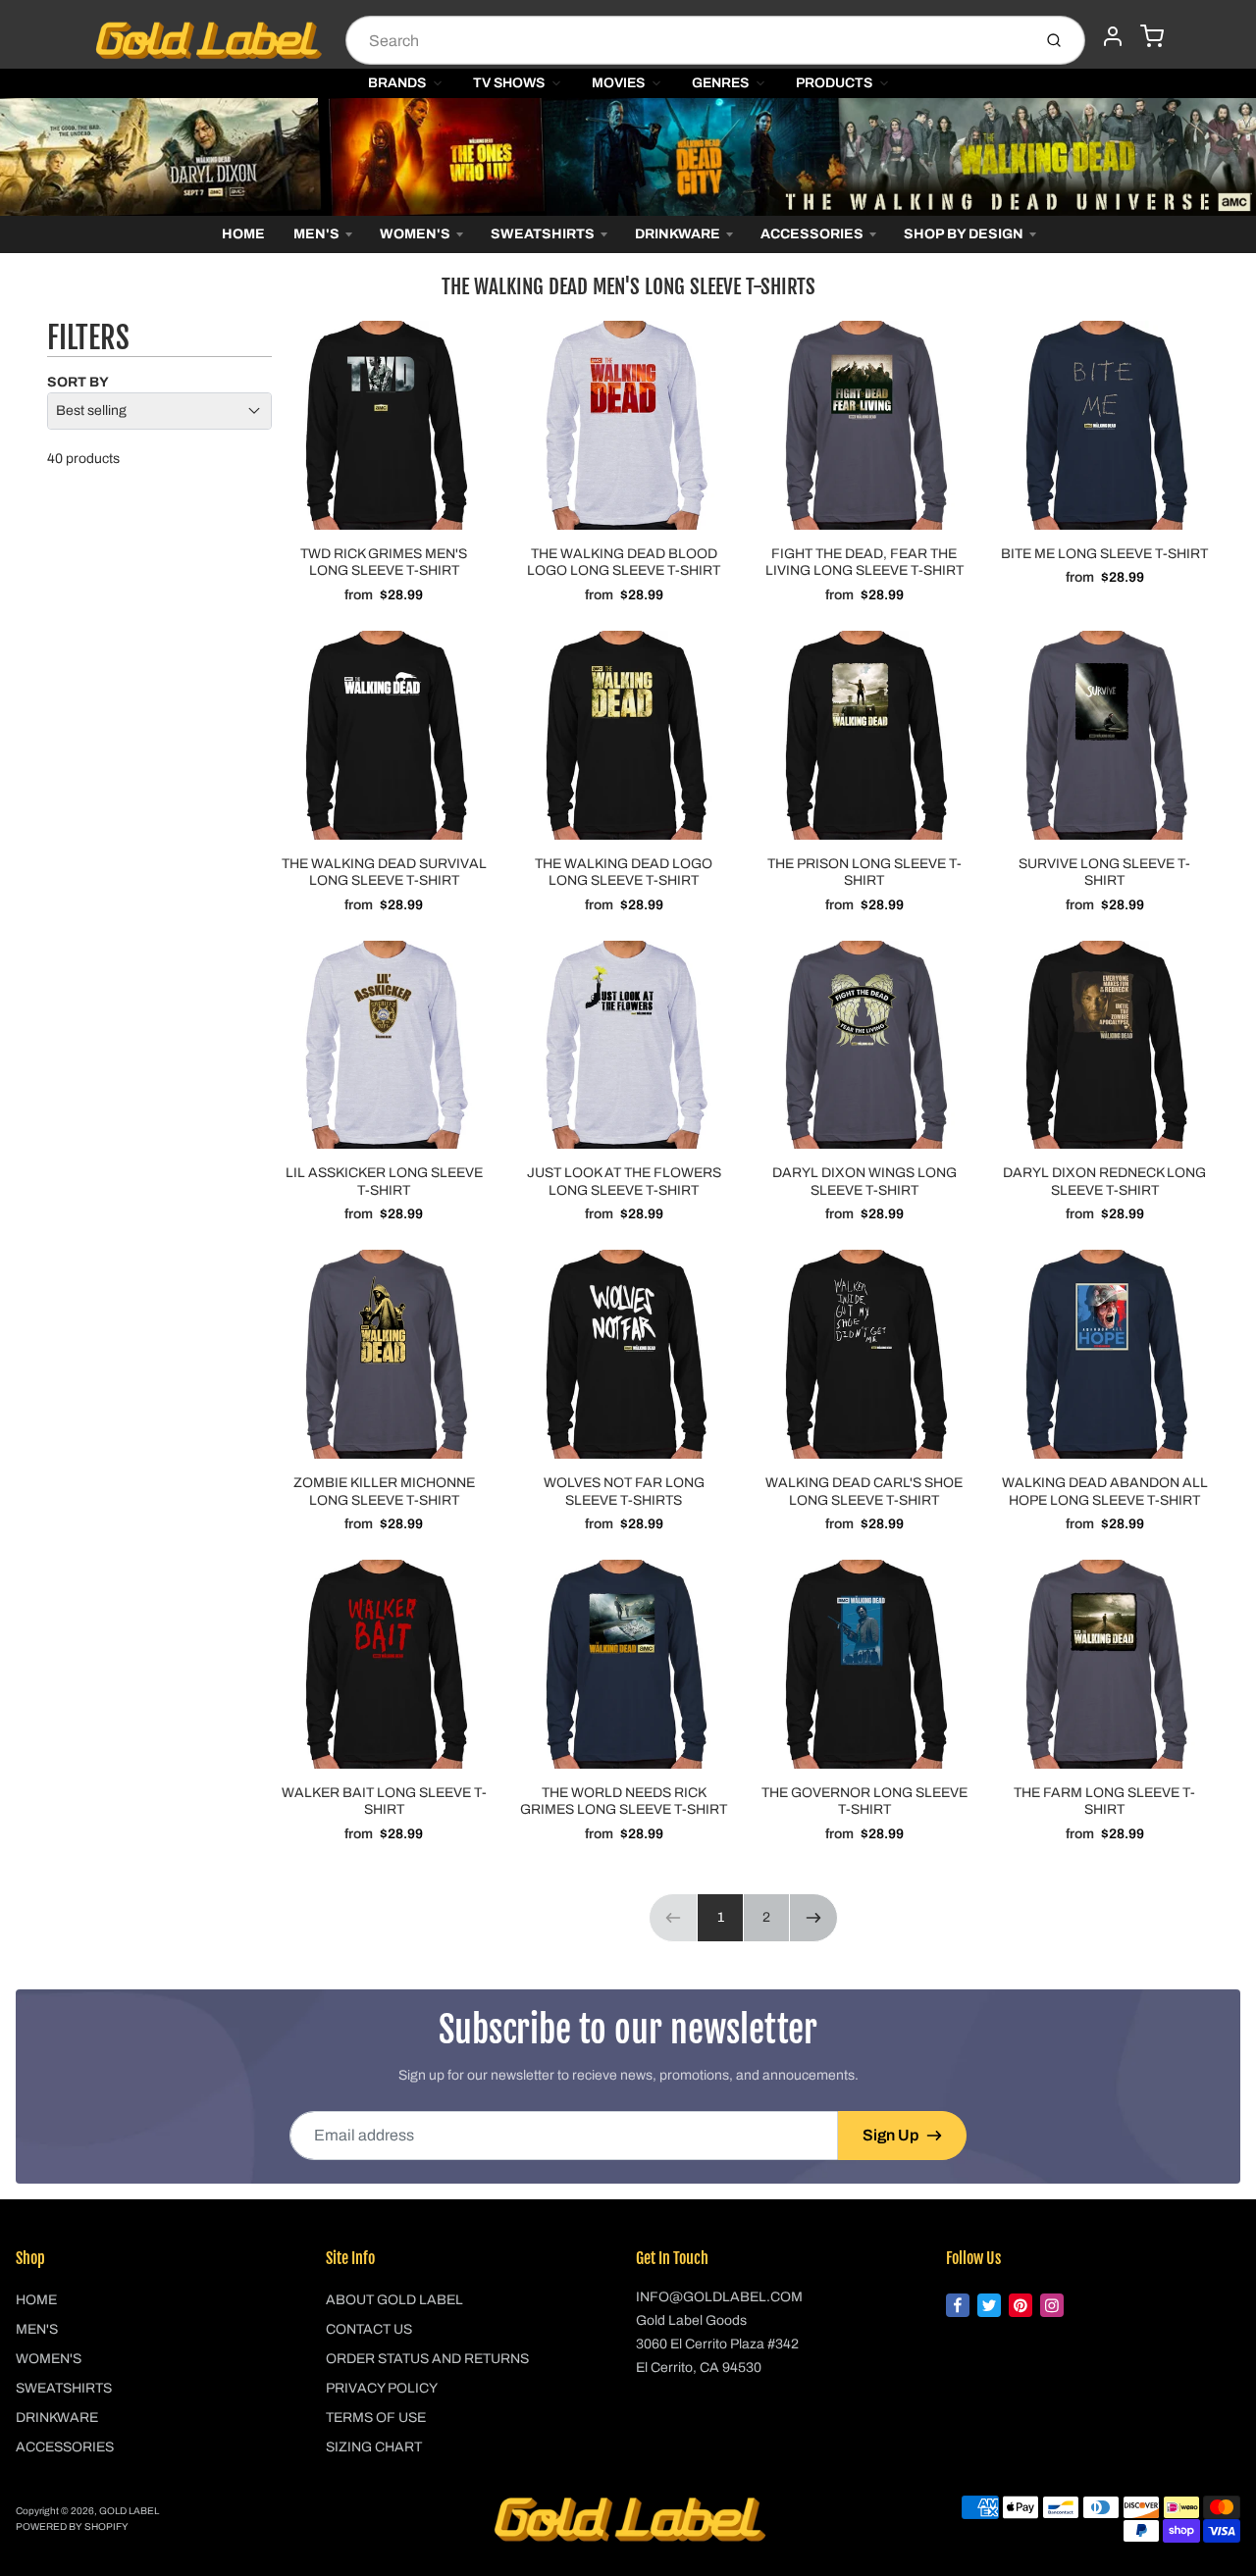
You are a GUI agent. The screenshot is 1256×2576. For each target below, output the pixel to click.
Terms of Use (376, 2418)
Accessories (812, 234)
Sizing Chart (374, 2447)
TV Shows (509, 83)
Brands (397, 83)
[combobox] (686, 40)
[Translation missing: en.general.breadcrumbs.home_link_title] (628, 157)
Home (243, 234)
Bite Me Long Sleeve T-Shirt (1104, 554)
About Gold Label (394, 2300)
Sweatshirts (543, 234)
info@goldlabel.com (719, 2297)
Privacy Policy (382, 2388)
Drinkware (678, 234)
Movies (618, 83)
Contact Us (369, 2329)
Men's (316, 234)
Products (834, 83)
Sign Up (890, 2135)
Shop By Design (964, 234)
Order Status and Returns (427, 2359)
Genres (720, 83)
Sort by (78, 382)
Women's (415, 234)
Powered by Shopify (72, 2526)
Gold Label (129, 2511)
